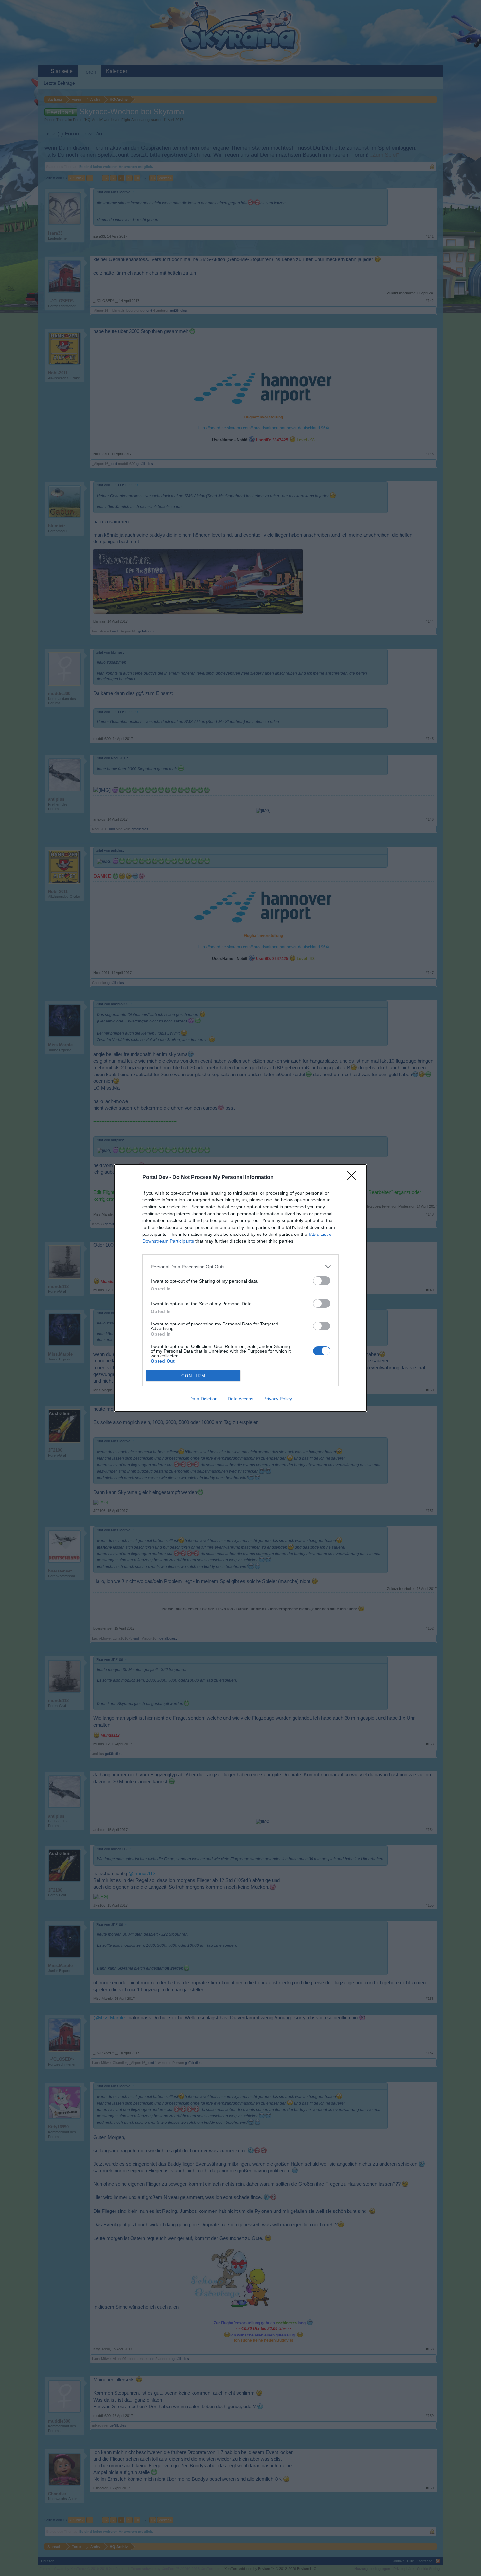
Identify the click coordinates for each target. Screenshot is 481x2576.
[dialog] (240, 1288)
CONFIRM (193, 1376)
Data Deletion (204, 1399)
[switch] (322, 1281)
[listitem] (240, 1266)
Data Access (240, 1399)
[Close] (354, 1178)
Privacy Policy (278, 1399)
